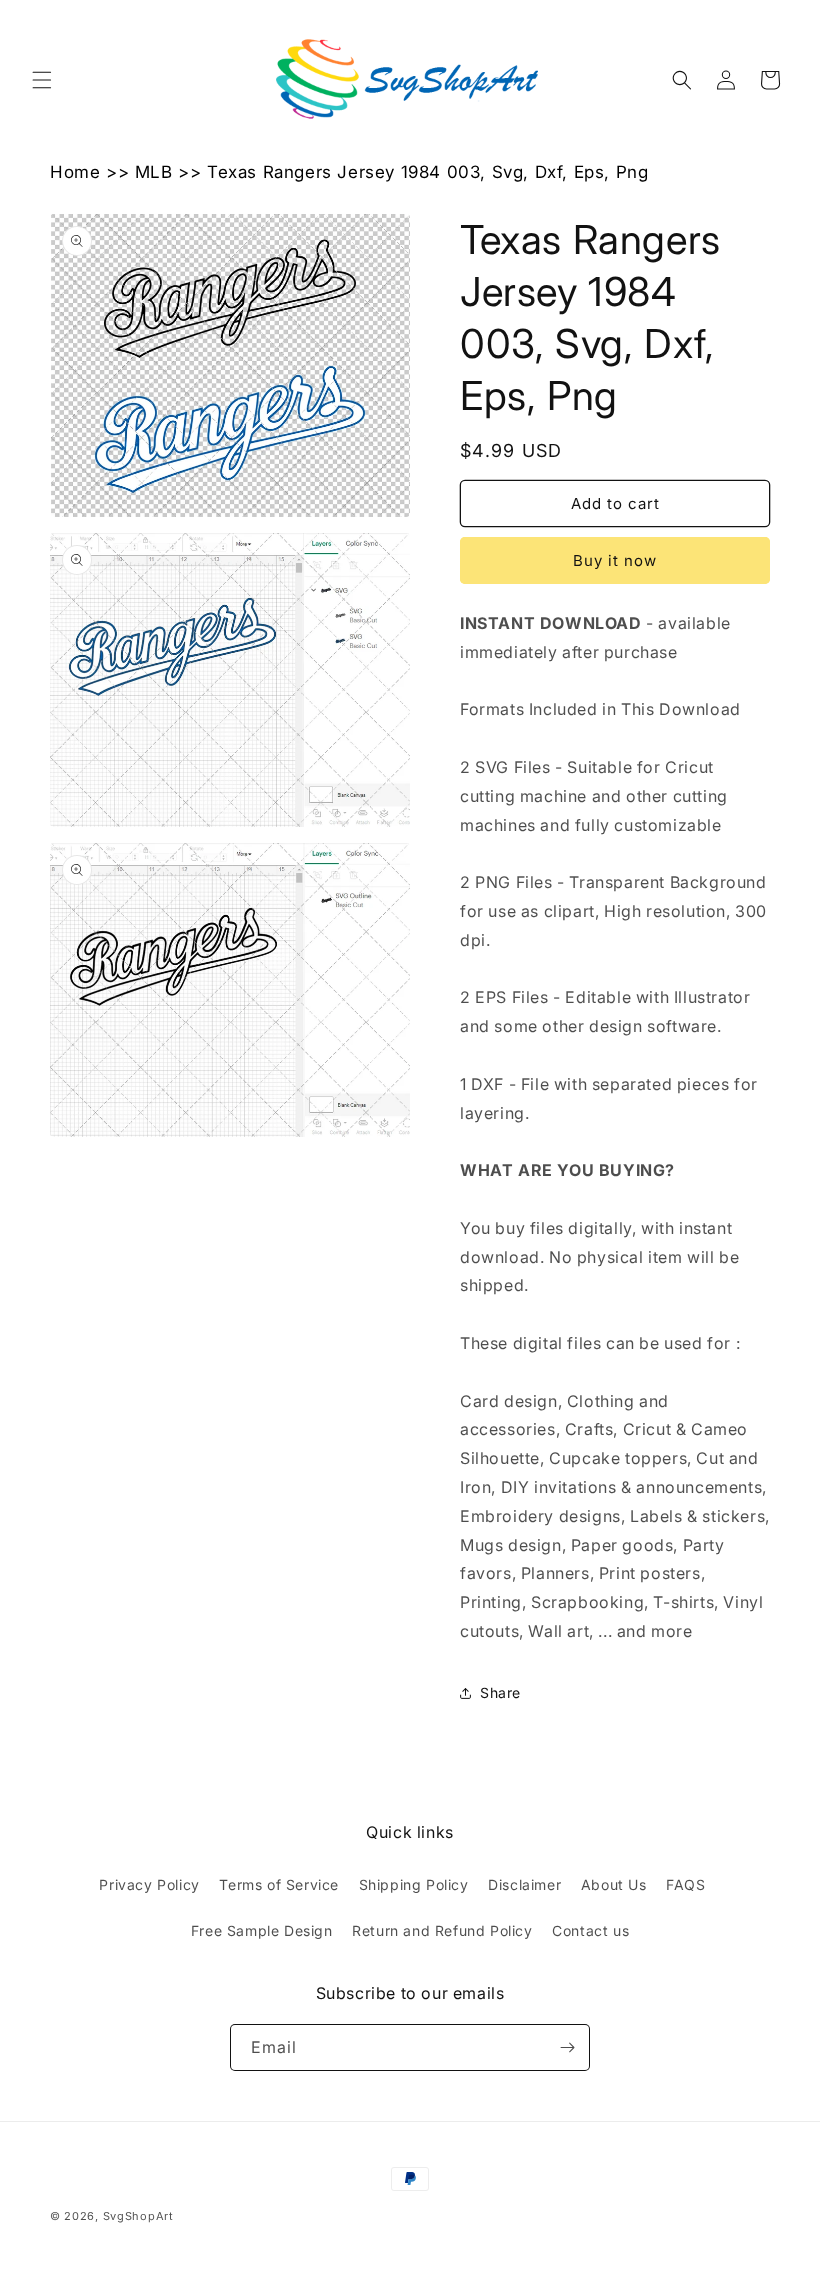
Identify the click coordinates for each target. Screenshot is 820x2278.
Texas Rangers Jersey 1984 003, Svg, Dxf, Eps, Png (427, 172)
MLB (154, 172)
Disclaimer (524, 1884)
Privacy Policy (149, 1884)
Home (75, 172)
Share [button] (500, 1692)
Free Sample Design (262, 1930)
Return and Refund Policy (442, 1930)
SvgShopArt (138, 2216)
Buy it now (615, 560)
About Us (614, 1884)
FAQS (685, 1884)
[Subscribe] (567, 2047)
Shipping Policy (414, 1884)
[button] (42, 80)
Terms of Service (279, 1884)
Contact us (590, 1930)
